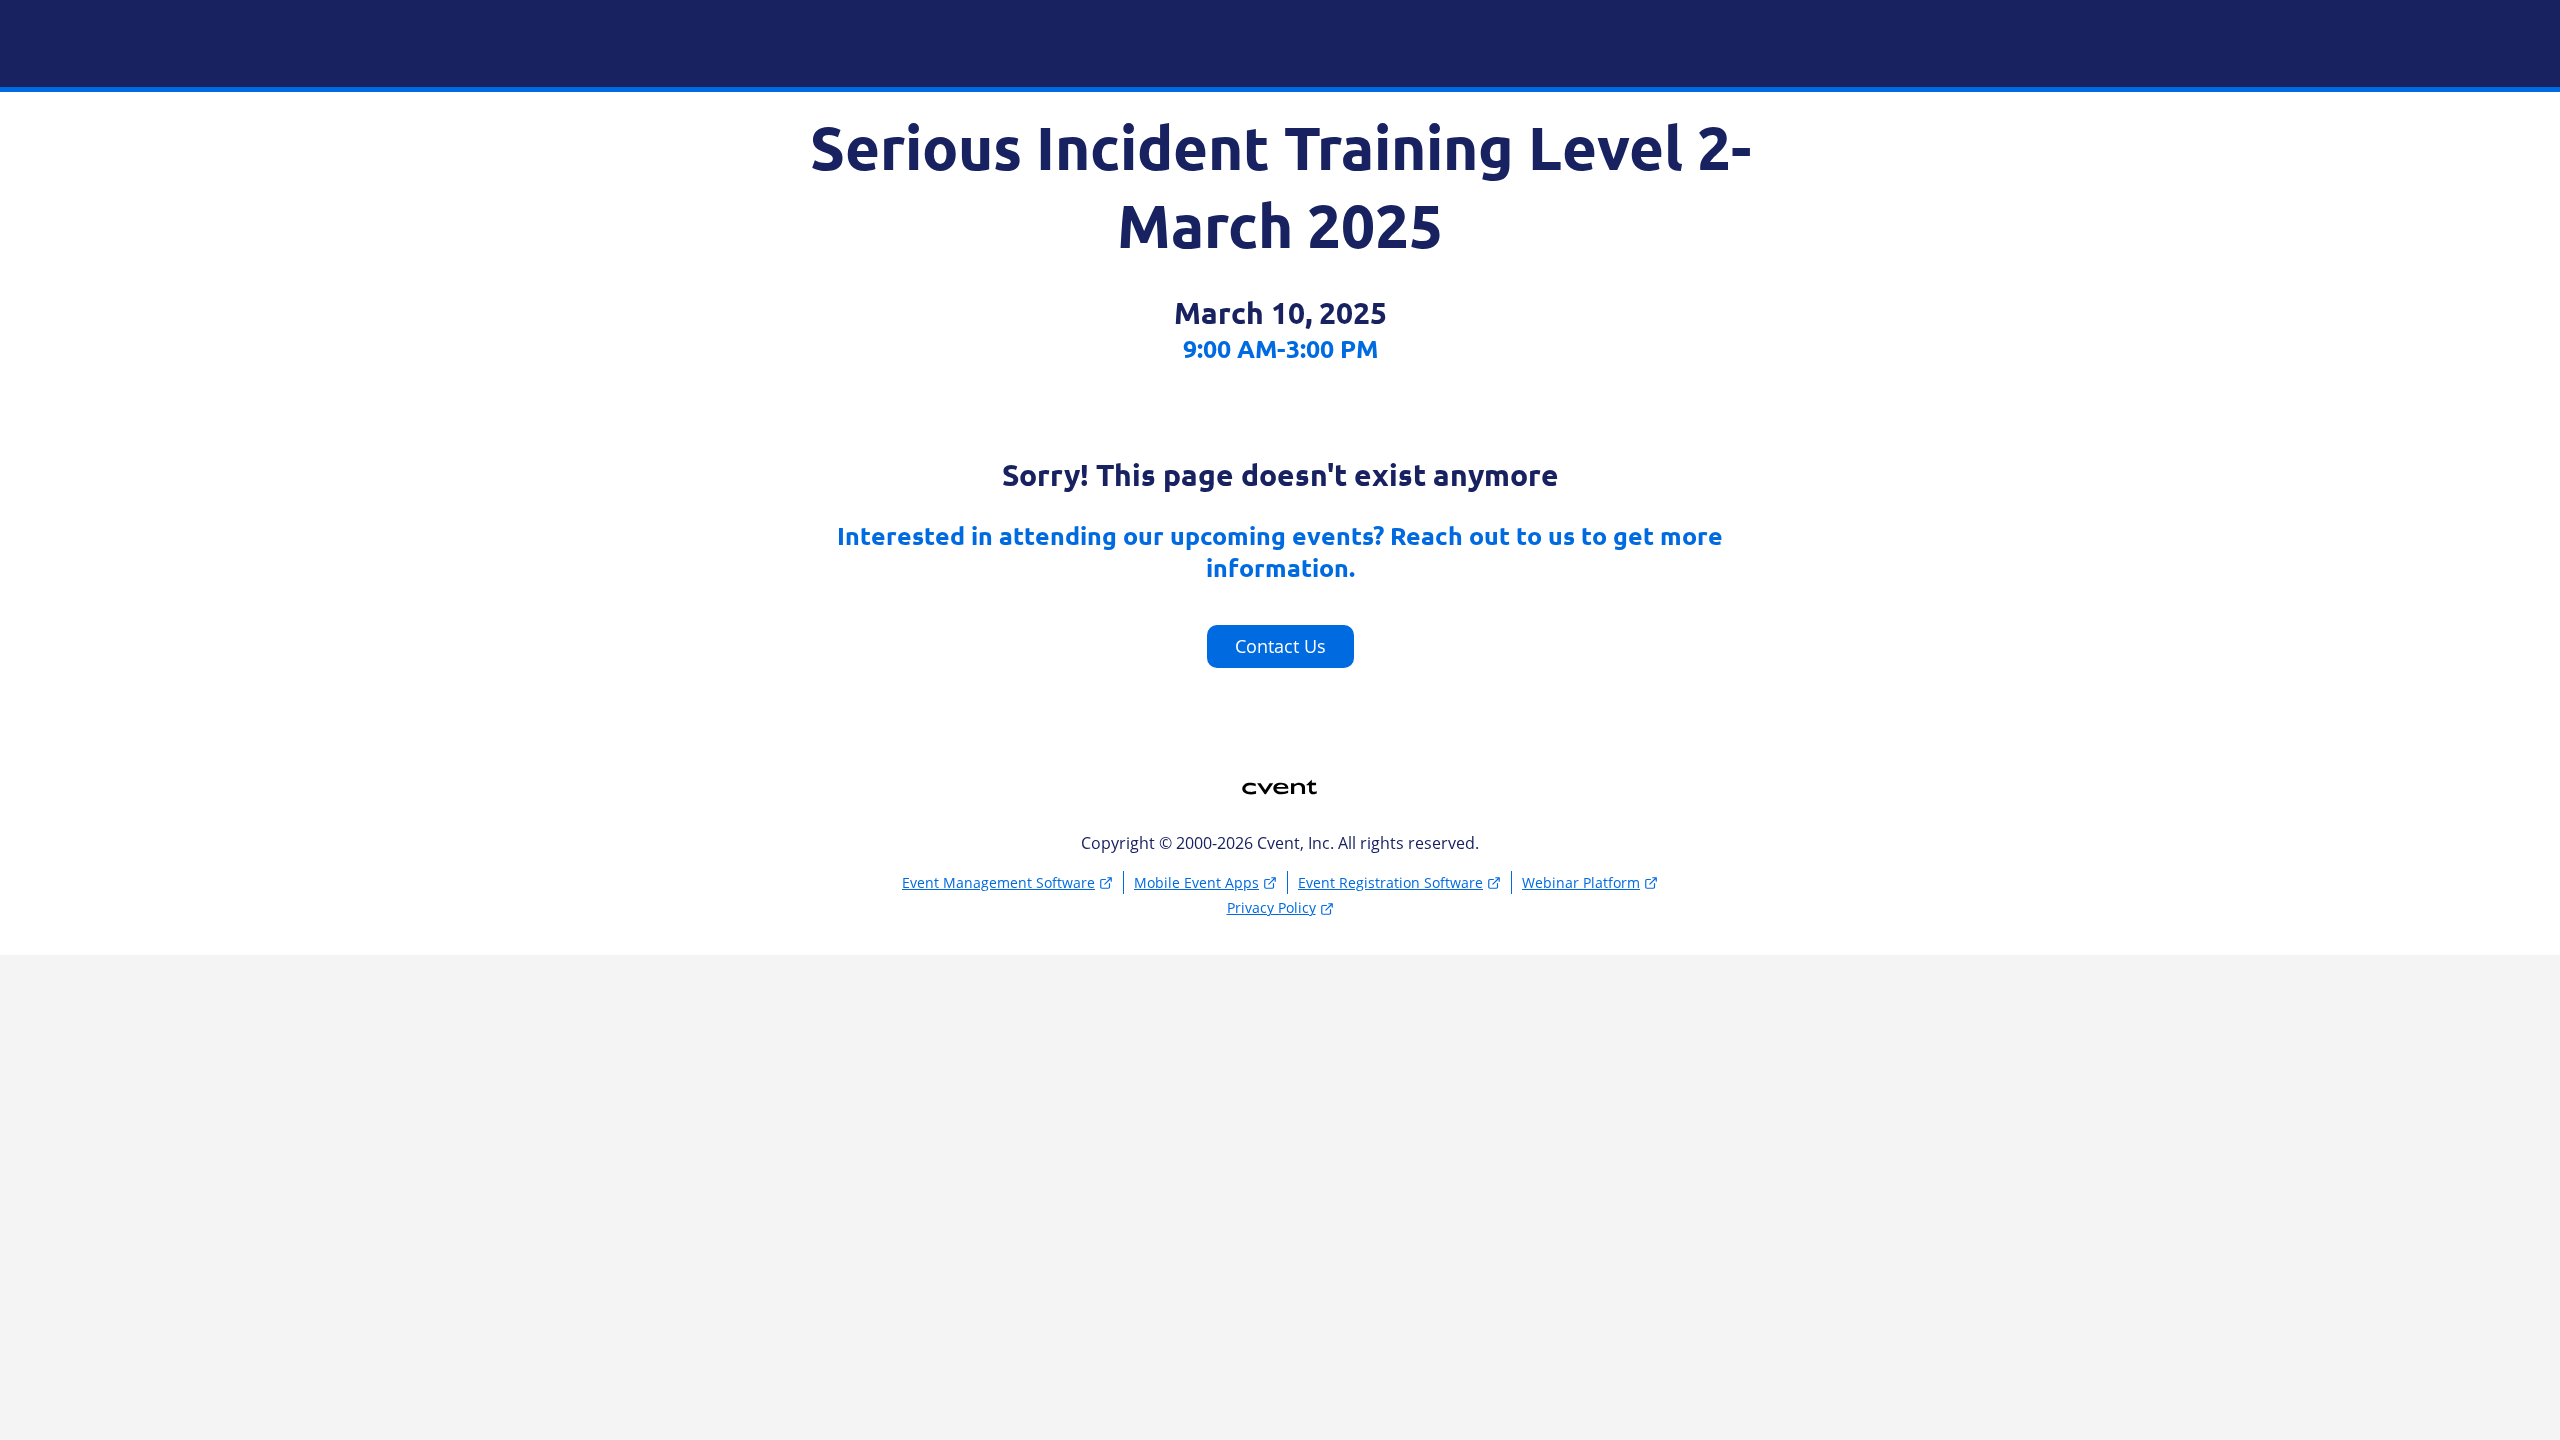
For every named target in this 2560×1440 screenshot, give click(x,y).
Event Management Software (998, 882)
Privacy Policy (1271, 907)
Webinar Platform (1581, 882)
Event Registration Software (1390, 882)
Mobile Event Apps (1196, 882)
